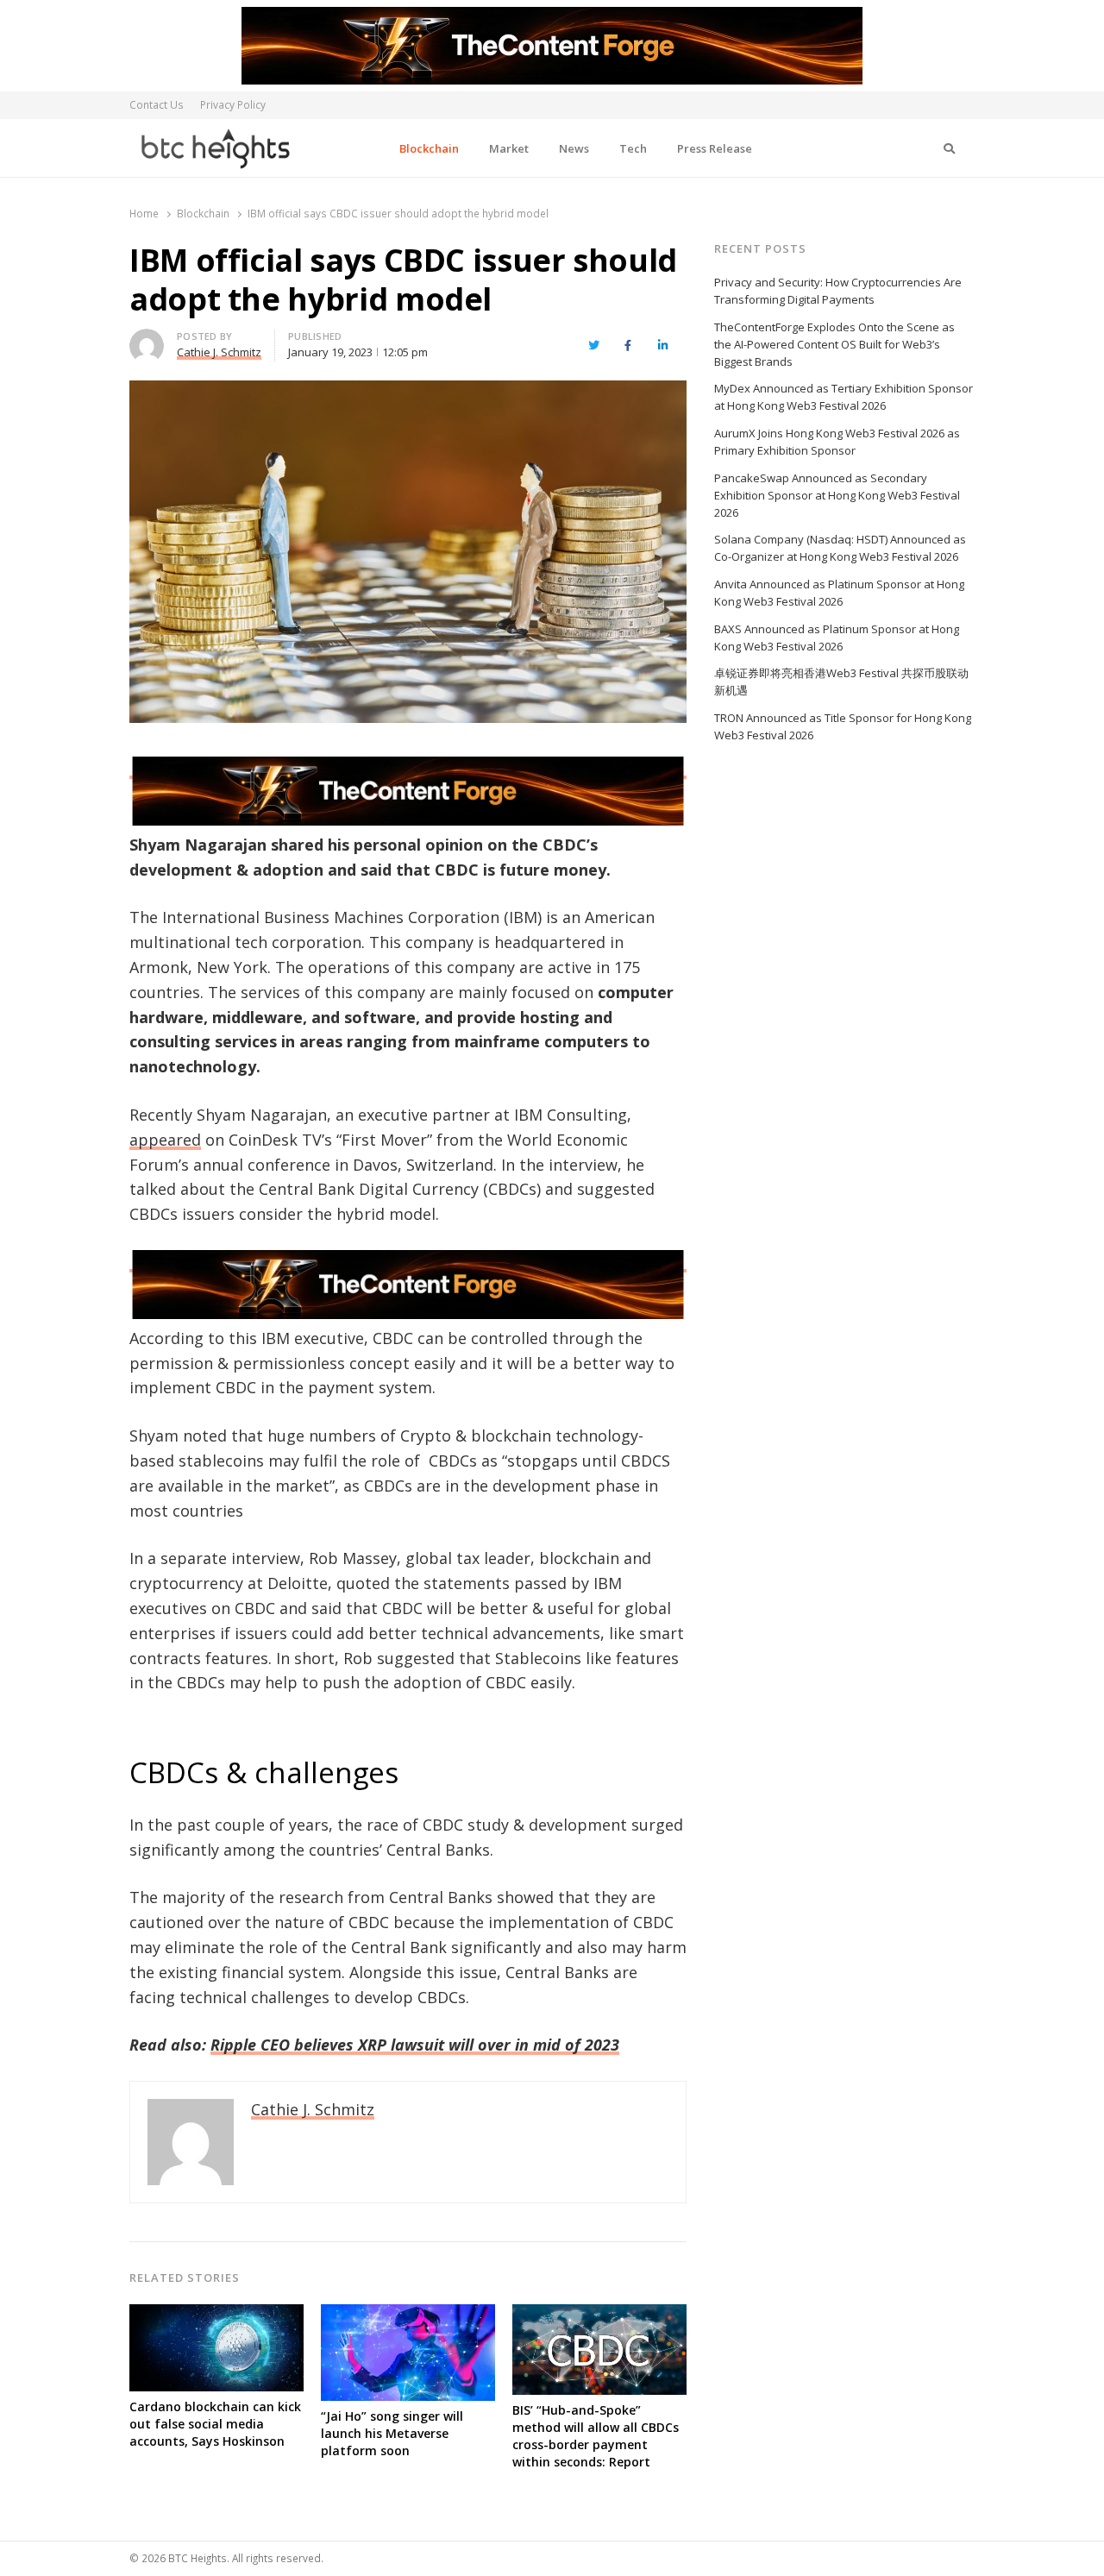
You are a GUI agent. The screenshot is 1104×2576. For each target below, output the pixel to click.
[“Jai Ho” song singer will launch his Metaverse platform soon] (408, 2315)
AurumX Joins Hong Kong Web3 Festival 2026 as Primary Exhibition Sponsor (837, 442)
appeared (165, 1140)
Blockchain (429, 148)
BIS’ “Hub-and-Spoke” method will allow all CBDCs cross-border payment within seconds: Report (596, 2436)
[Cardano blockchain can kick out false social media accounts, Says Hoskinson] (216, 2315)
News (574, 148)
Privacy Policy (233, 105)
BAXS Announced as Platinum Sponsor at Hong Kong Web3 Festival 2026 (837, 638)
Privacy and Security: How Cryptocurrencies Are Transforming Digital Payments (838, 291)
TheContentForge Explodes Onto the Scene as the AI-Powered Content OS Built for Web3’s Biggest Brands (834, 344)
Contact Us (157, 105)
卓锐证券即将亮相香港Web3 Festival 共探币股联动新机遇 (841, 682)
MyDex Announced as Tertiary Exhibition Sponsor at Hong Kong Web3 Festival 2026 (844, 397)
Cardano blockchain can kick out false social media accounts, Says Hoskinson (215, 2424)
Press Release (715, 148)
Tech (633, 148)
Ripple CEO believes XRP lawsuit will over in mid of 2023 (415, 2045)
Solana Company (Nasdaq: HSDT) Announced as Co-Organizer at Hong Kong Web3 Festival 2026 (840, 548)
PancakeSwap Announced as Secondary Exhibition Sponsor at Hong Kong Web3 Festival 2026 (837, 495)
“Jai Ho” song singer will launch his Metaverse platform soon (392, 2433)
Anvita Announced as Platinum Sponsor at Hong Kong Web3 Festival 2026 (839, 593)
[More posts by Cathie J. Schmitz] (147, 339)
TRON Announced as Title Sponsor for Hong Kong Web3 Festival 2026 (843, 726)
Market (509, 148)
